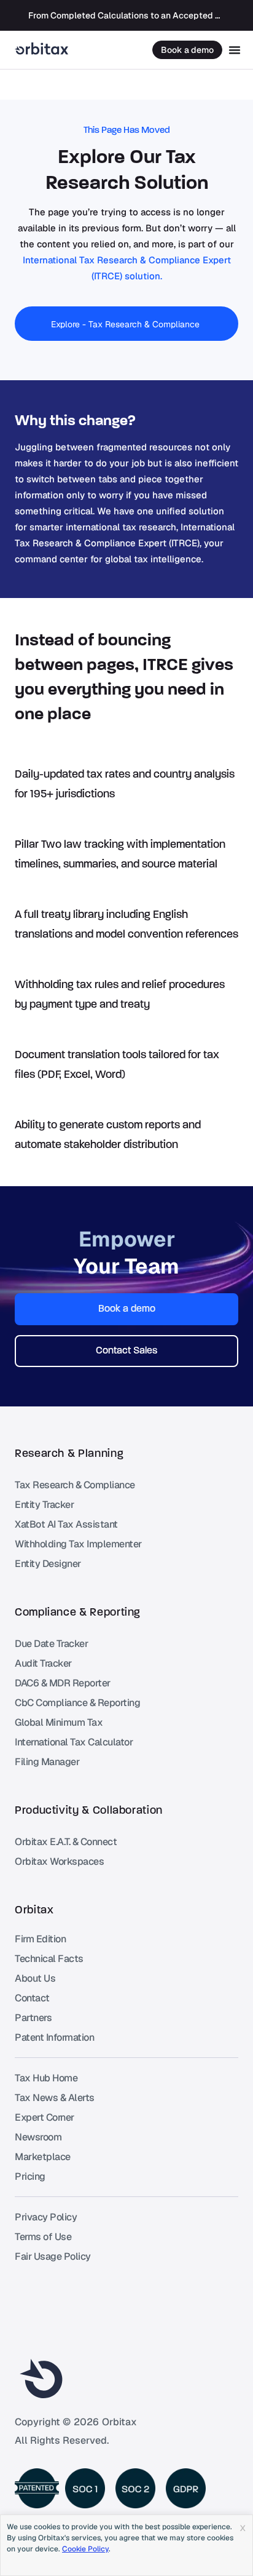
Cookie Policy (85, 2549)
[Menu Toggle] (235, 50)
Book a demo (187, 50)
